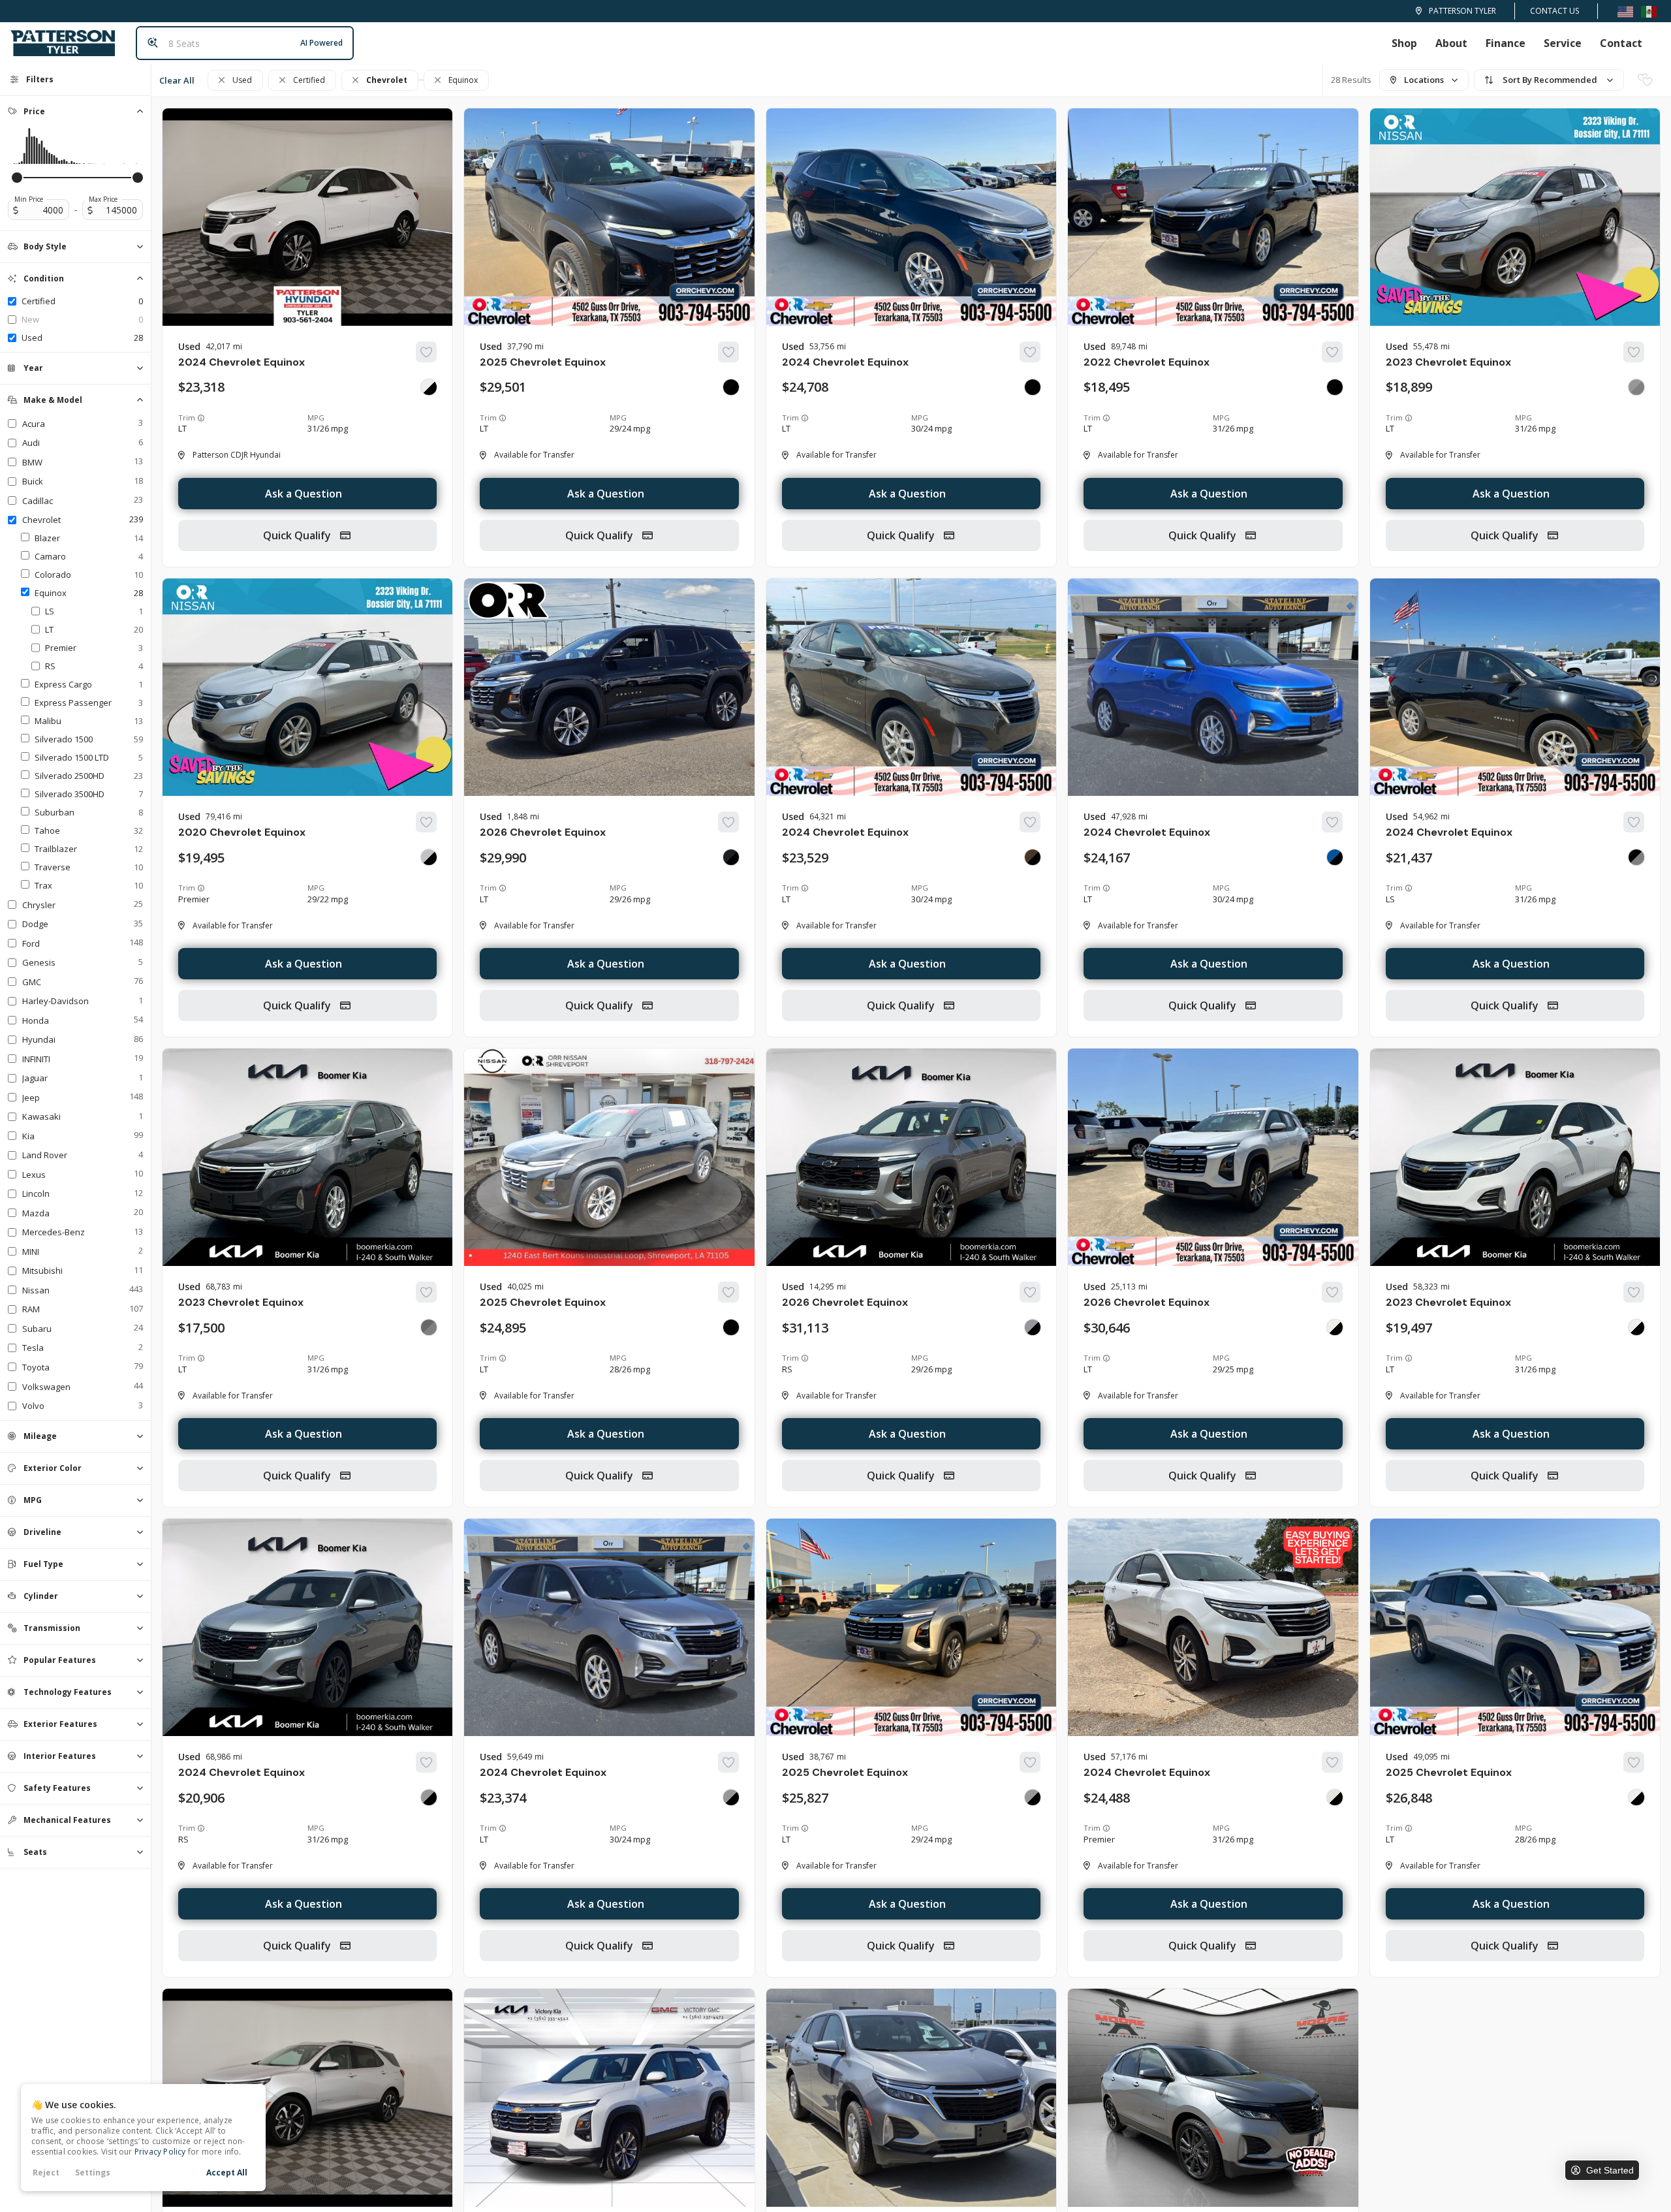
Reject (46, 2172)
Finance (1506, 43)
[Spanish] (1649, 11)
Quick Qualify (298, 535)
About (1451, 43)
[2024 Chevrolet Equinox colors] (429, 387)
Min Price (29, 199)
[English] (1625, 11)
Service (1563, 43)
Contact (1621, 43)
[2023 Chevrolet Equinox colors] (1636, 387)
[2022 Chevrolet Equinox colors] (1335, 387)
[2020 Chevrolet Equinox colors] (429, 857)
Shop (1404, 43)
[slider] (17, 178)
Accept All (227, 2172)
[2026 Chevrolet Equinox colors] (731, 857)
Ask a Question (304, 494)
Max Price (103, 199)
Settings (93, 2172)
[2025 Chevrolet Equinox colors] (731, 387)
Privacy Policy (160, 2152)
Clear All (177, 80)
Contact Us (1554, 11)
